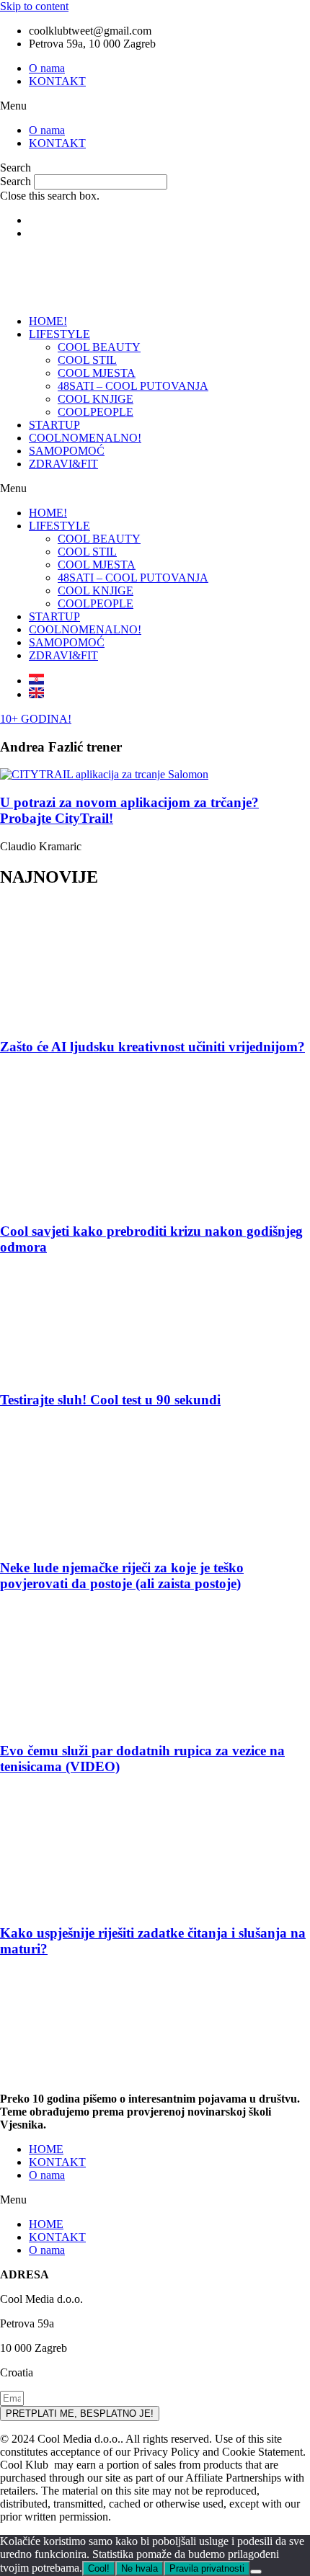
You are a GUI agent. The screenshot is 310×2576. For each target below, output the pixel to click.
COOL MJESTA (97, 373)
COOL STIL (87, 360)
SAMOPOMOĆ (67, 451)
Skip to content (34, 6)
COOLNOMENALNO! (85, 438)
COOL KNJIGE (96, 399)
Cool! (99, 2568)
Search (15, 181)
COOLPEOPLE (96, 412)
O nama (47, 68)
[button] (155, 106)
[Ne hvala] (256, 2572)
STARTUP (54, 425)
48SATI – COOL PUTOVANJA (133, 386)
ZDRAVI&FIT (63, 464)
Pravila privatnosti (207, 2568)
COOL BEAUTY (99, 347)
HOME (46, 2149)
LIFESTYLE (59, 334)
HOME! (48, 321)
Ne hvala (139, 2568)
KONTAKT (57, 81)
